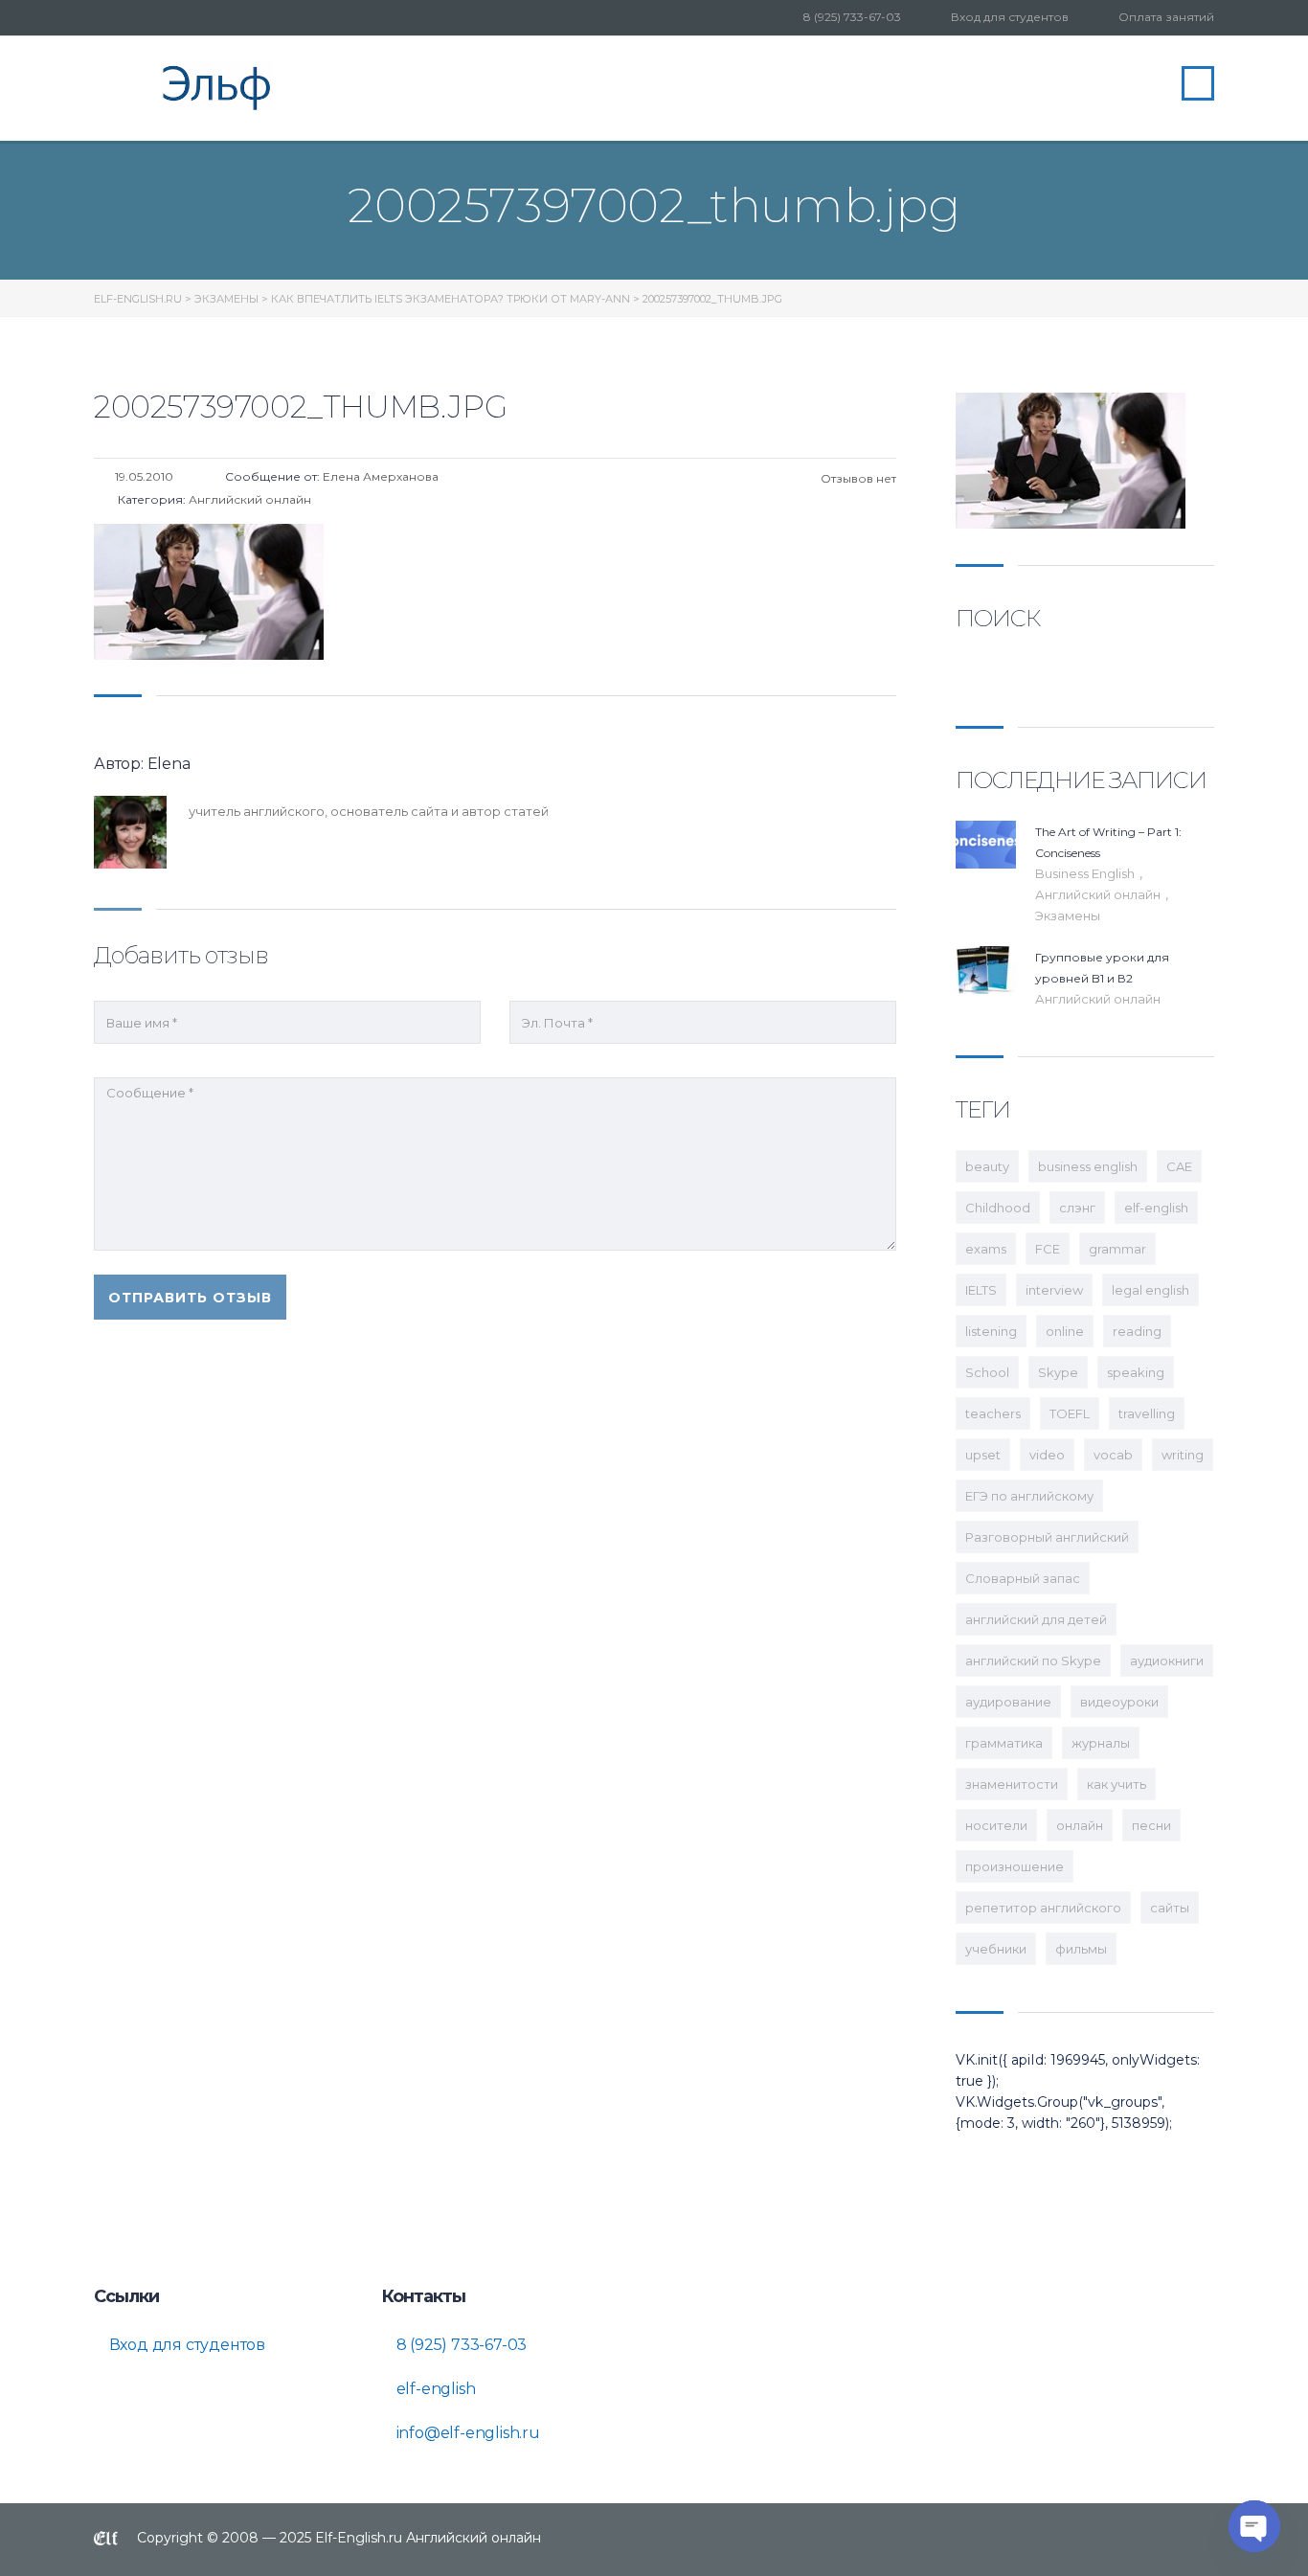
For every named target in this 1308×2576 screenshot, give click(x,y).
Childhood (998, 1208)
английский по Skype (1033, 1661)
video (1047, 1455)
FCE (1048, 1249)
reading (1137, 1331)
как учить (1116, 1784)
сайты (1170, 1908)
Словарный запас (1023, 1578)
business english (1088, 1166)
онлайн (1080, 1825)
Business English (1086, 873)
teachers (993, 1413)
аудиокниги (1167, 1661)
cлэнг (1077, 1208)
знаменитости (1012, 1784)
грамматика (1004, 1743)
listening (991, 1331)
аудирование (1008, 1702)
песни (1151, 1825)
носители (996, 1825)
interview (1054, 1290)
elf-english (1156, 1208)
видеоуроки (1119, 1702)
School (987, 1372)
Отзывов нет (857, 478)
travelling (1147, 1413)
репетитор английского (1043, 1908)
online (1065, 1331)
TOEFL (1070, 1413)
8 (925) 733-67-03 (852, 17)
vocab (1113, 1455)
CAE (1179, 1166)
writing (1183, 1455)
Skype (1058, 1372)
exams (986, 1249)
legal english (1150, 1290)
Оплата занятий (1166, 17)
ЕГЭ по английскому (1029, 1496)
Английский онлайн (1099, 894)
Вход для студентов (1010, 17)
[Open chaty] (1254, 2526)
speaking (1136, 1372)
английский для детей (1036, 1619)
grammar (1117, 1249)
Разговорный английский (1047, 1537)
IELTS (981, 1290)
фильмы (1081, 1949)
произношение (1015, 1866)
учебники (996, 1949)
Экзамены (1068, 915)
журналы (1101, 1743)
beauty (987, 1166)
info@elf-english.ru (466, 2433)
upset (983, 1455)
